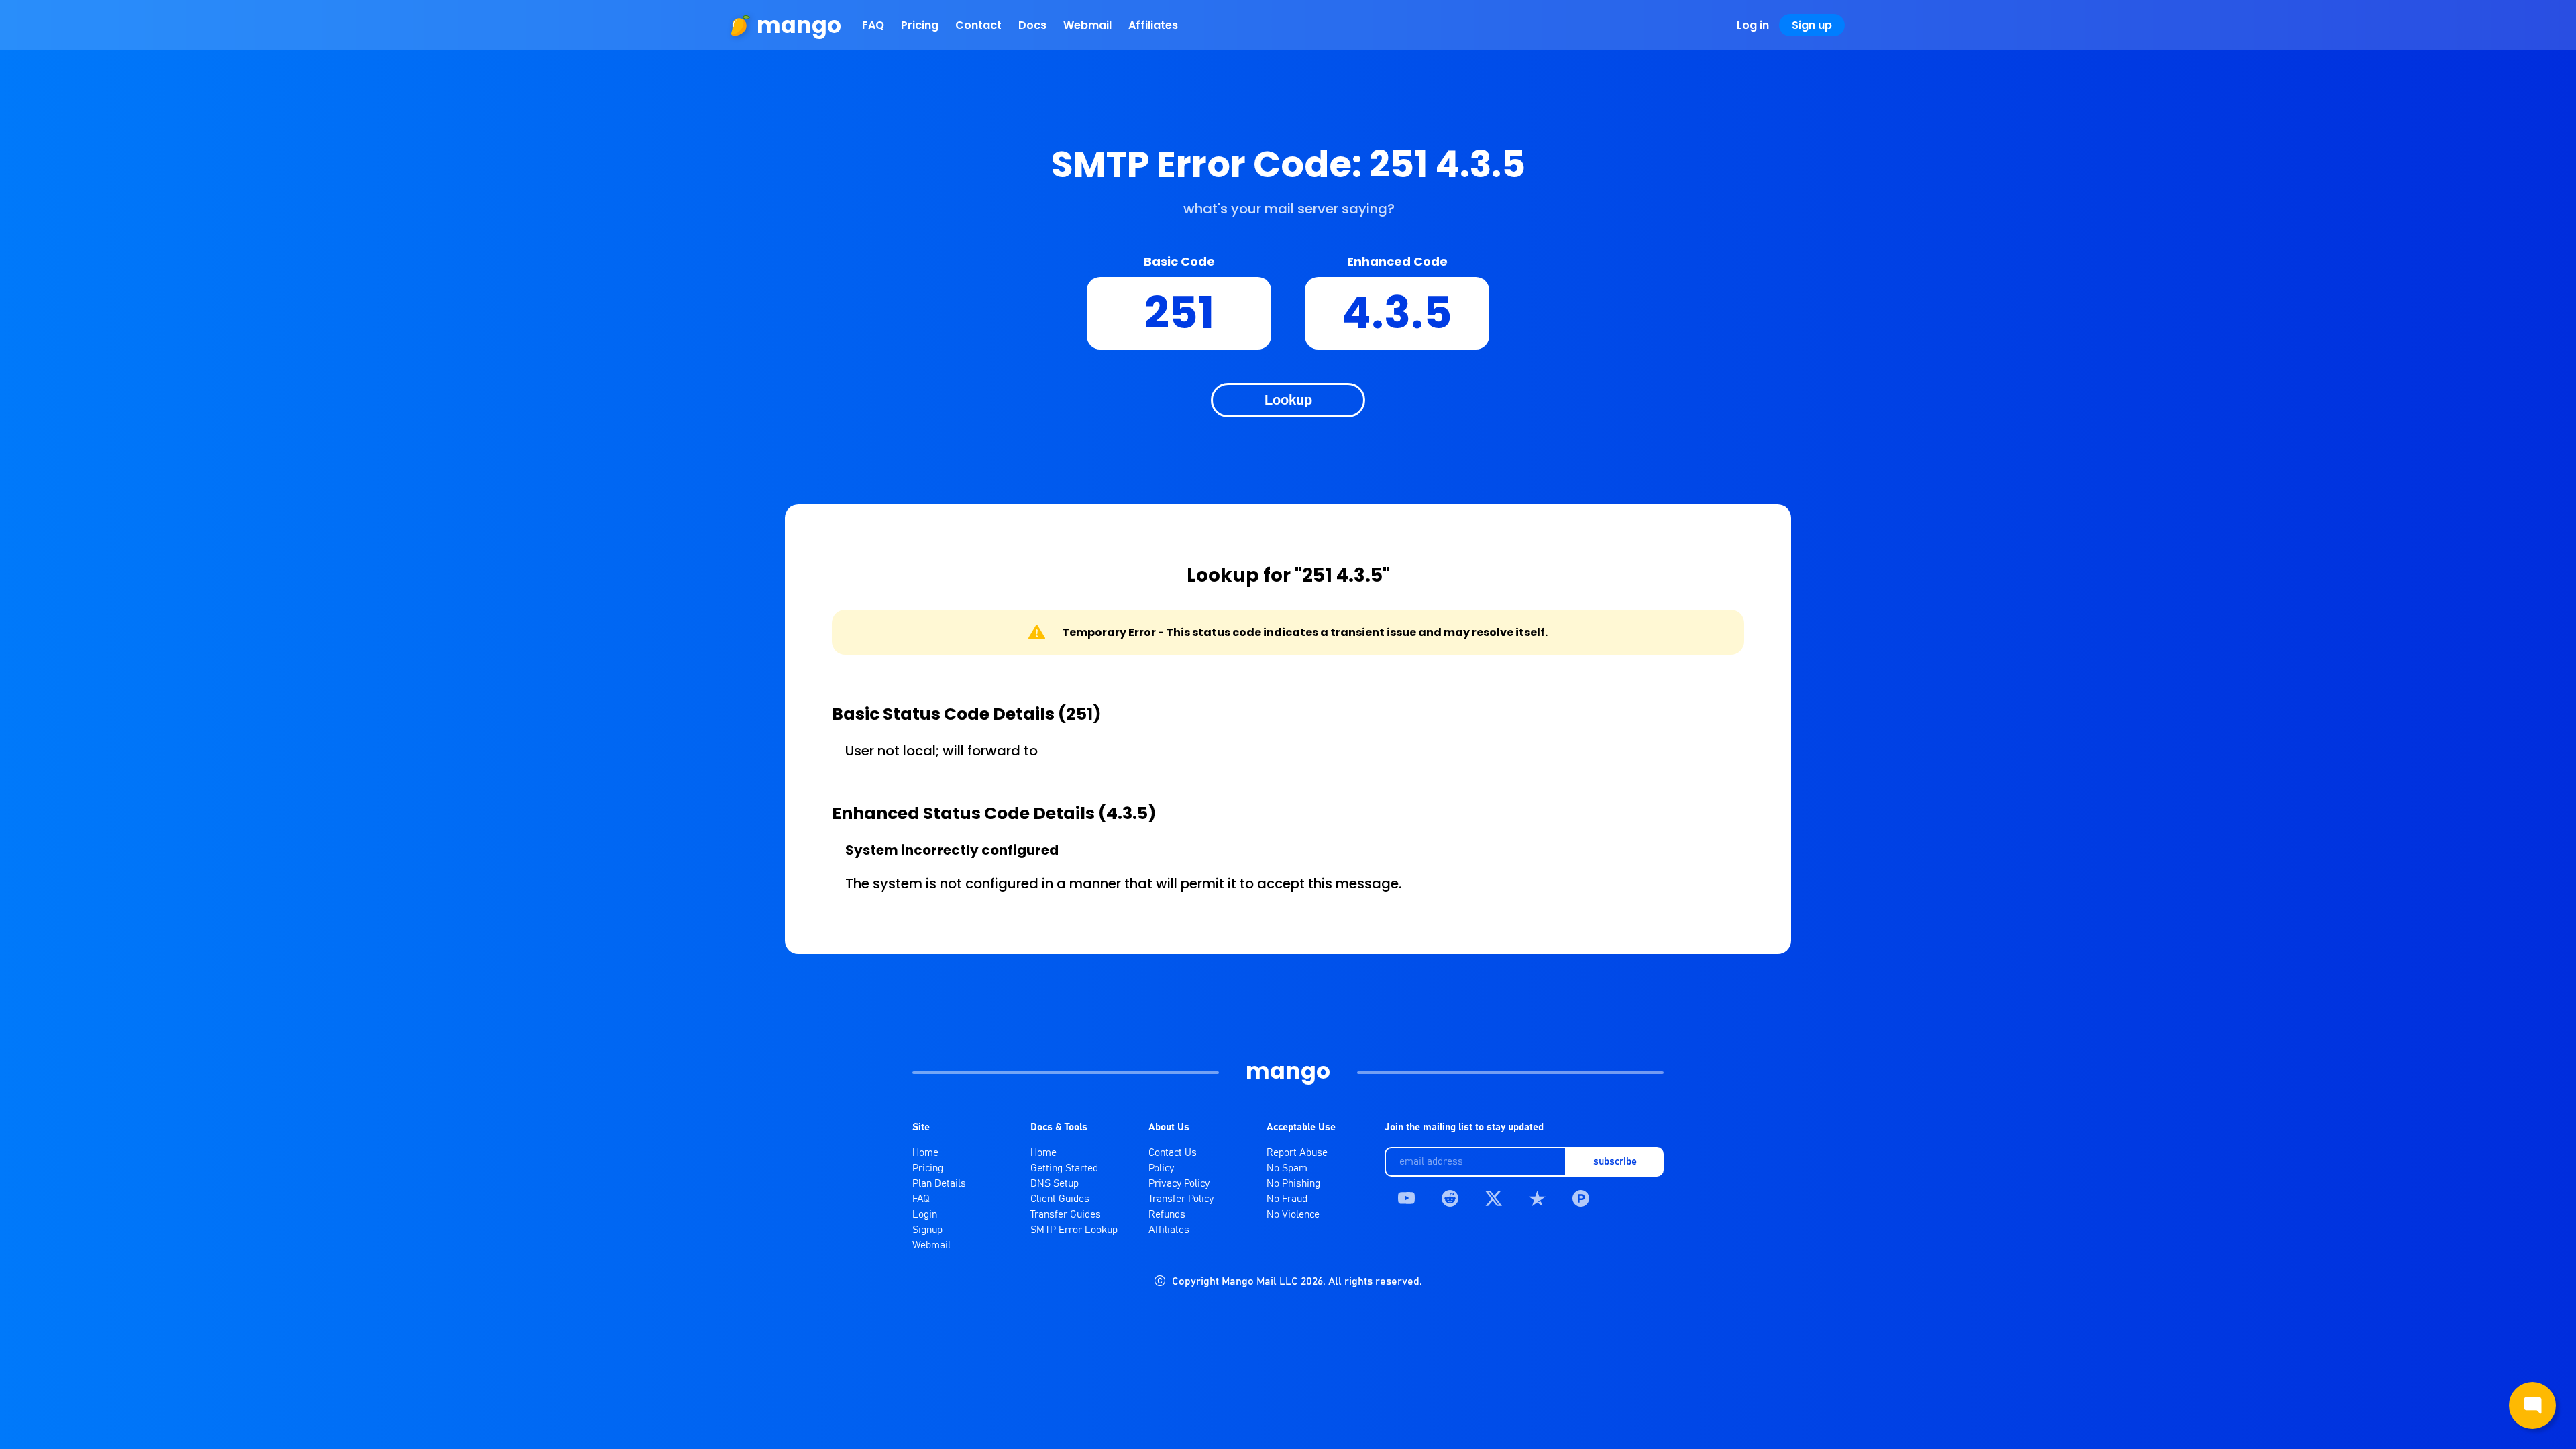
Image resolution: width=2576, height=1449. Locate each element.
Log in (1753, 25)
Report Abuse (1297, 1153)
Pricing (920, 25)
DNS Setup (1055, 1184)
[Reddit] (1450, 1198)
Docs (1032, 25)
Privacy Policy (1179, 1184)
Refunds (1167, 1215)
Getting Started (1064, 1168)
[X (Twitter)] (1494, 1198)
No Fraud (1287, 1199)
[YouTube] (1406, 1198)
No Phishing (1293, 1184)
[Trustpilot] (1537, 1198)
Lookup (1288, 400)
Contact (978, 25)
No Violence (1293, 1215)
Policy (1161, 1168)
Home (925, 1153)
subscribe (1615, 1162)
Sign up (1812, 25)
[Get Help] (2532, 1405)
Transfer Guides (1066, 1215)
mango (799, 25)
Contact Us (1173, 1153)
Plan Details (939, 1184)
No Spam (1287, 1168)
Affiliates (1153, 25)
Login (925, 1215)
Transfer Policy (1181, 1199)
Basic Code (1179, 261)
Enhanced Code (1397, 261)
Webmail (1087, 25)
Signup (927, 1230)
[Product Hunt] (1581, 1198)
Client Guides (1060, 1199)
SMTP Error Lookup (1074, 1230)
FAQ (873, 25)
